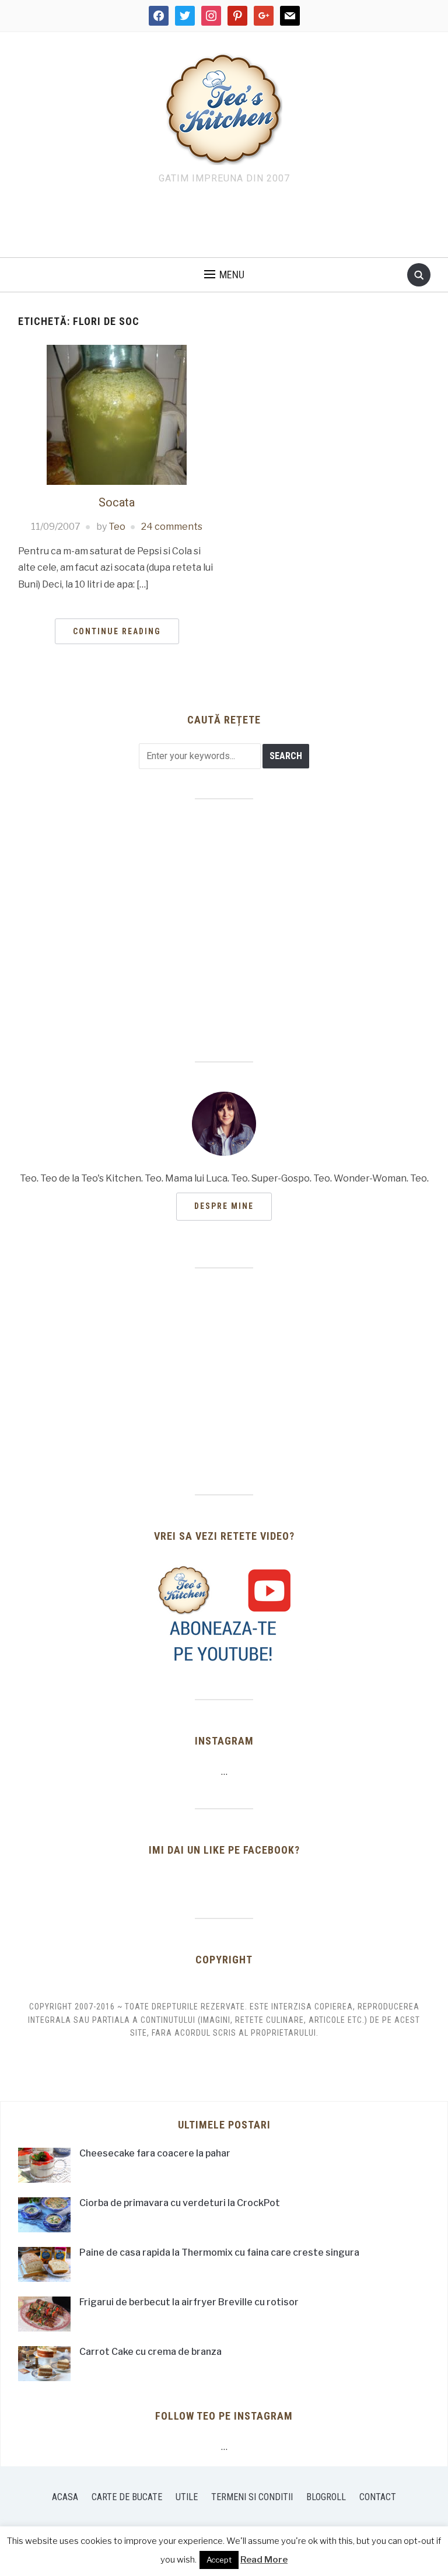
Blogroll (326, 2497)
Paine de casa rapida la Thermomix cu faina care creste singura (219, 2252)
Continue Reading (117, 631)
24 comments (172, 527)
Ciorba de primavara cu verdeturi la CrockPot (180, 2203)
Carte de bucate (127, 2497)
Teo (117, 527)
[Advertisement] (224, 224)
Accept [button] (219, 2560)
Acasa (65, 2497)
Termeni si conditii (252, 2497)
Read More (264, 2560)
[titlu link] (224, 1614)
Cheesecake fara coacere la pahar (155, 2153)
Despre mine (224, 1206)
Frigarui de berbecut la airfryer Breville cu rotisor (189, 2302)
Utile (187, 2497)
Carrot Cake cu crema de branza (150, 2352)
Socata (117, 502)
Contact (378, 2497)
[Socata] (117, 414)
